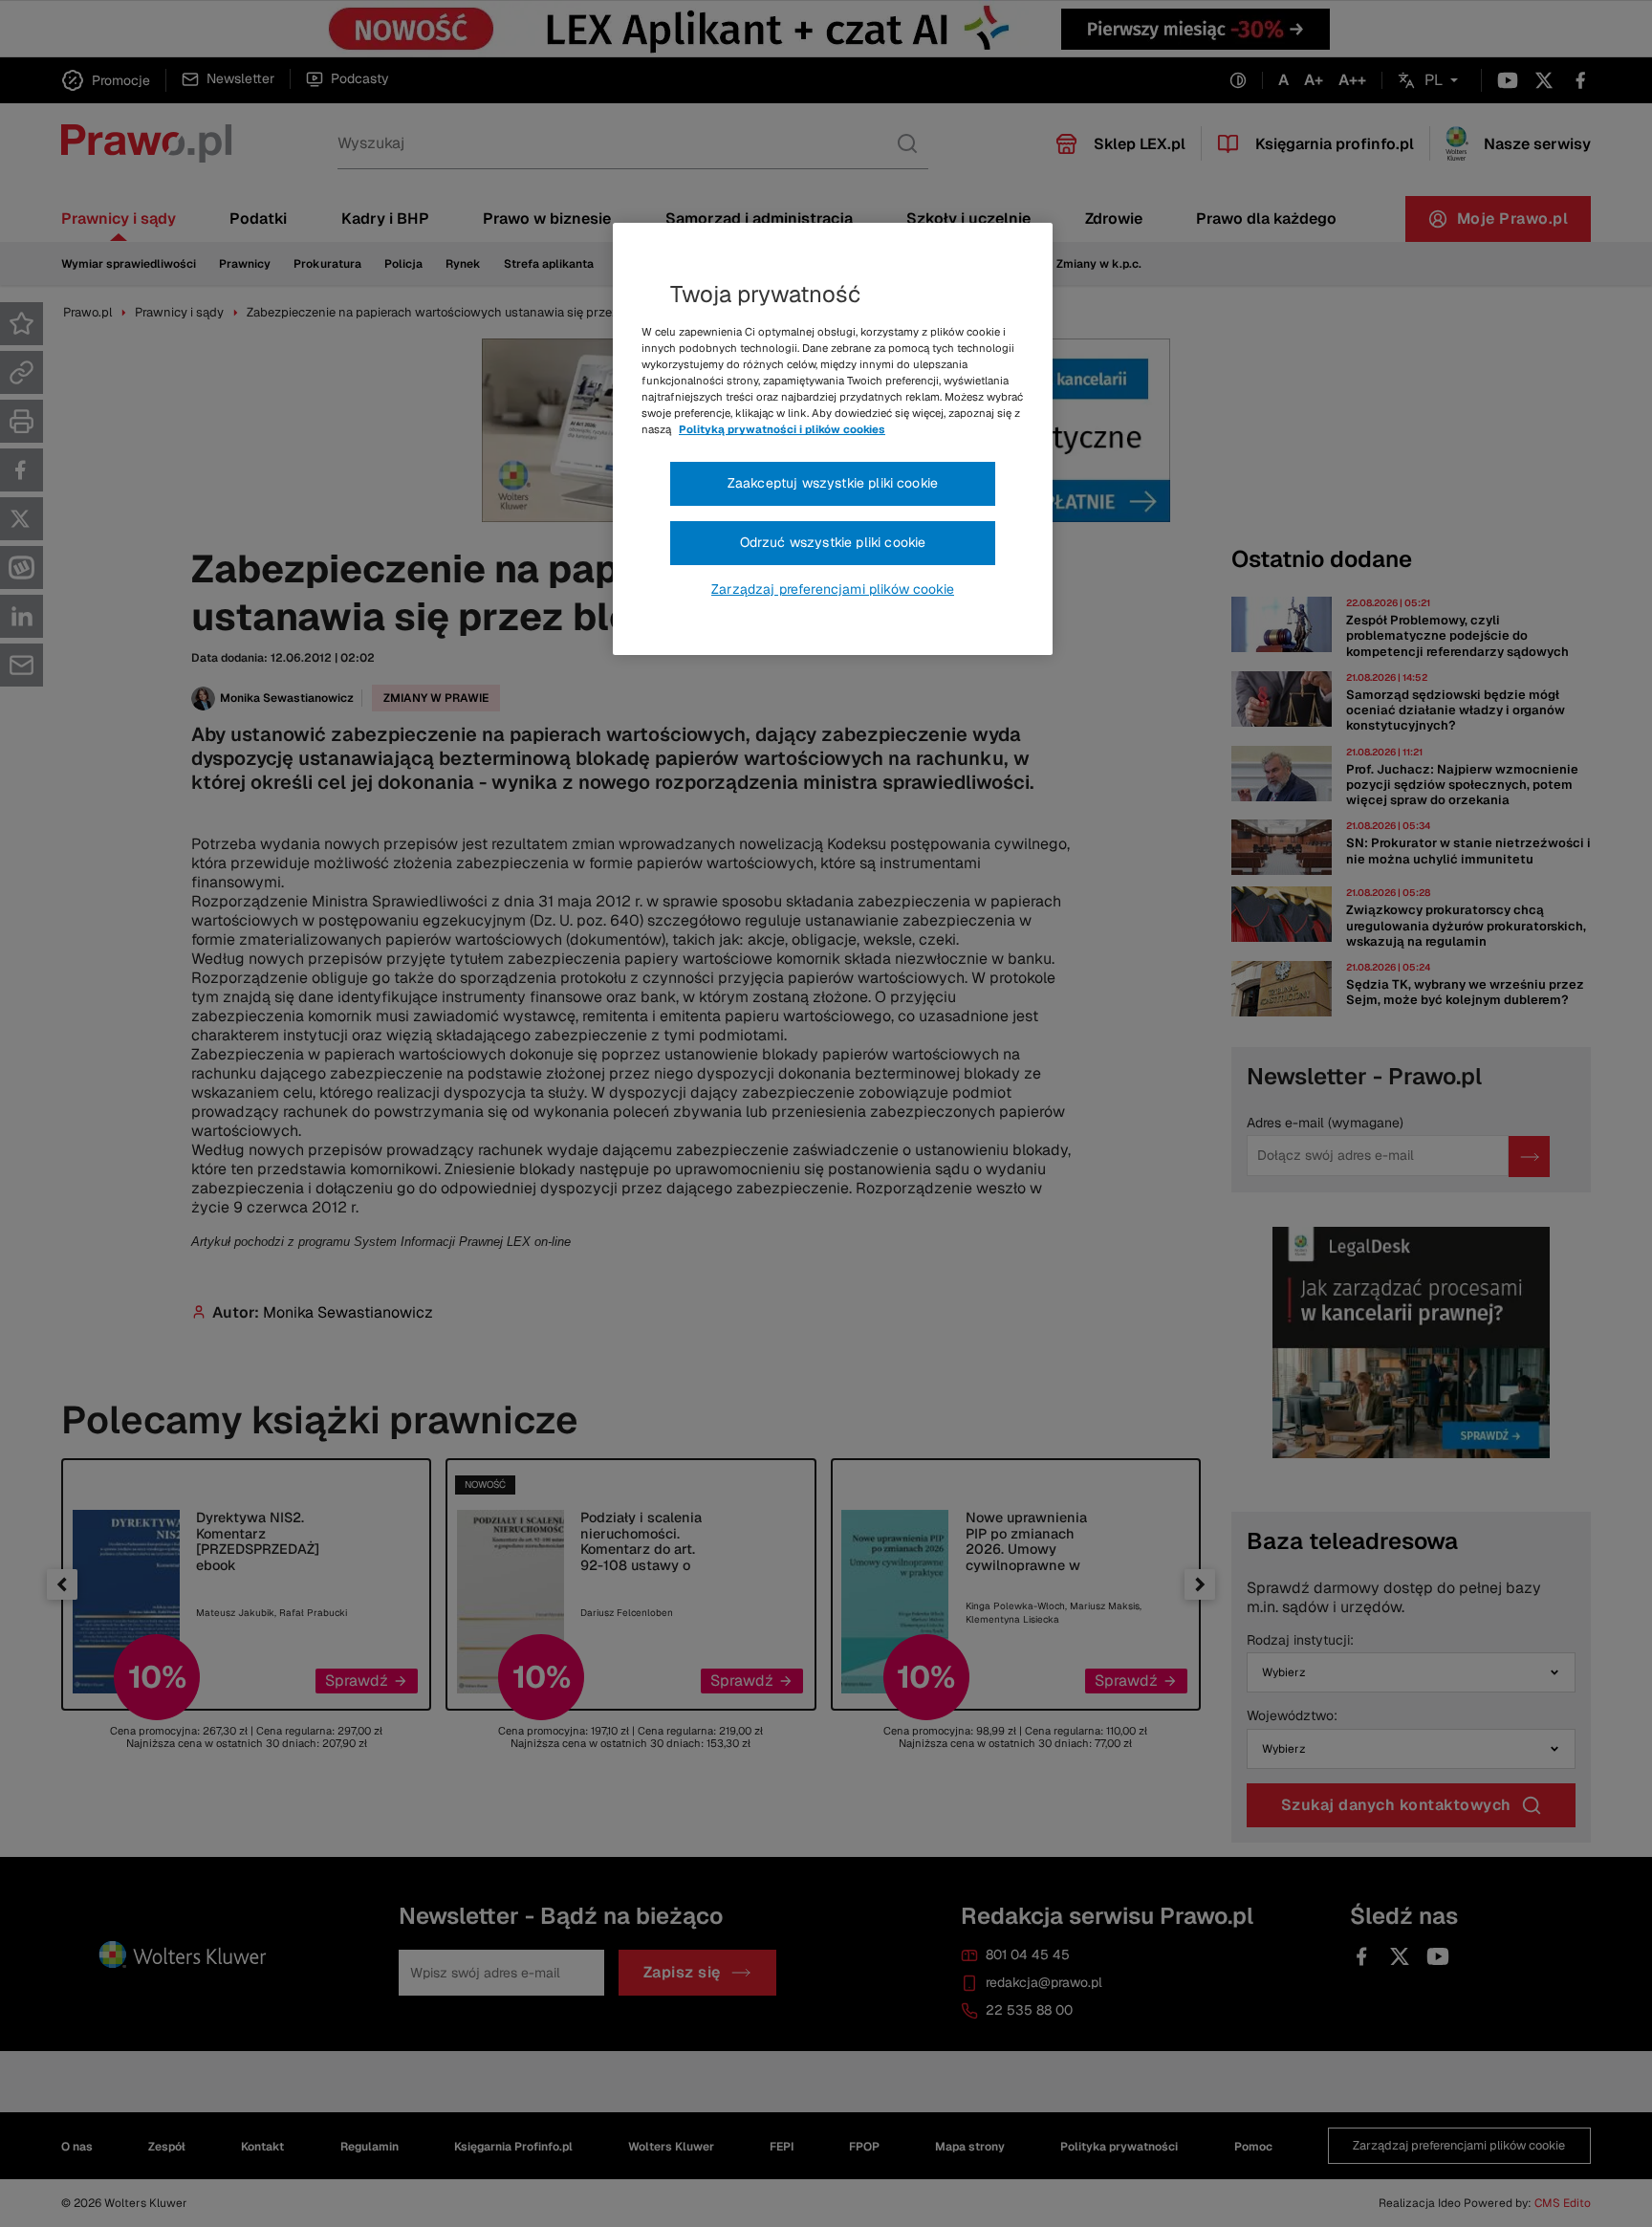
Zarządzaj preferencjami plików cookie (833, 589)
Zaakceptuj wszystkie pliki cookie (833, 483)
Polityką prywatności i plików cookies (782, 429)
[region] (833, 439)
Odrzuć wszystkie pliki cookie (833, 542)
